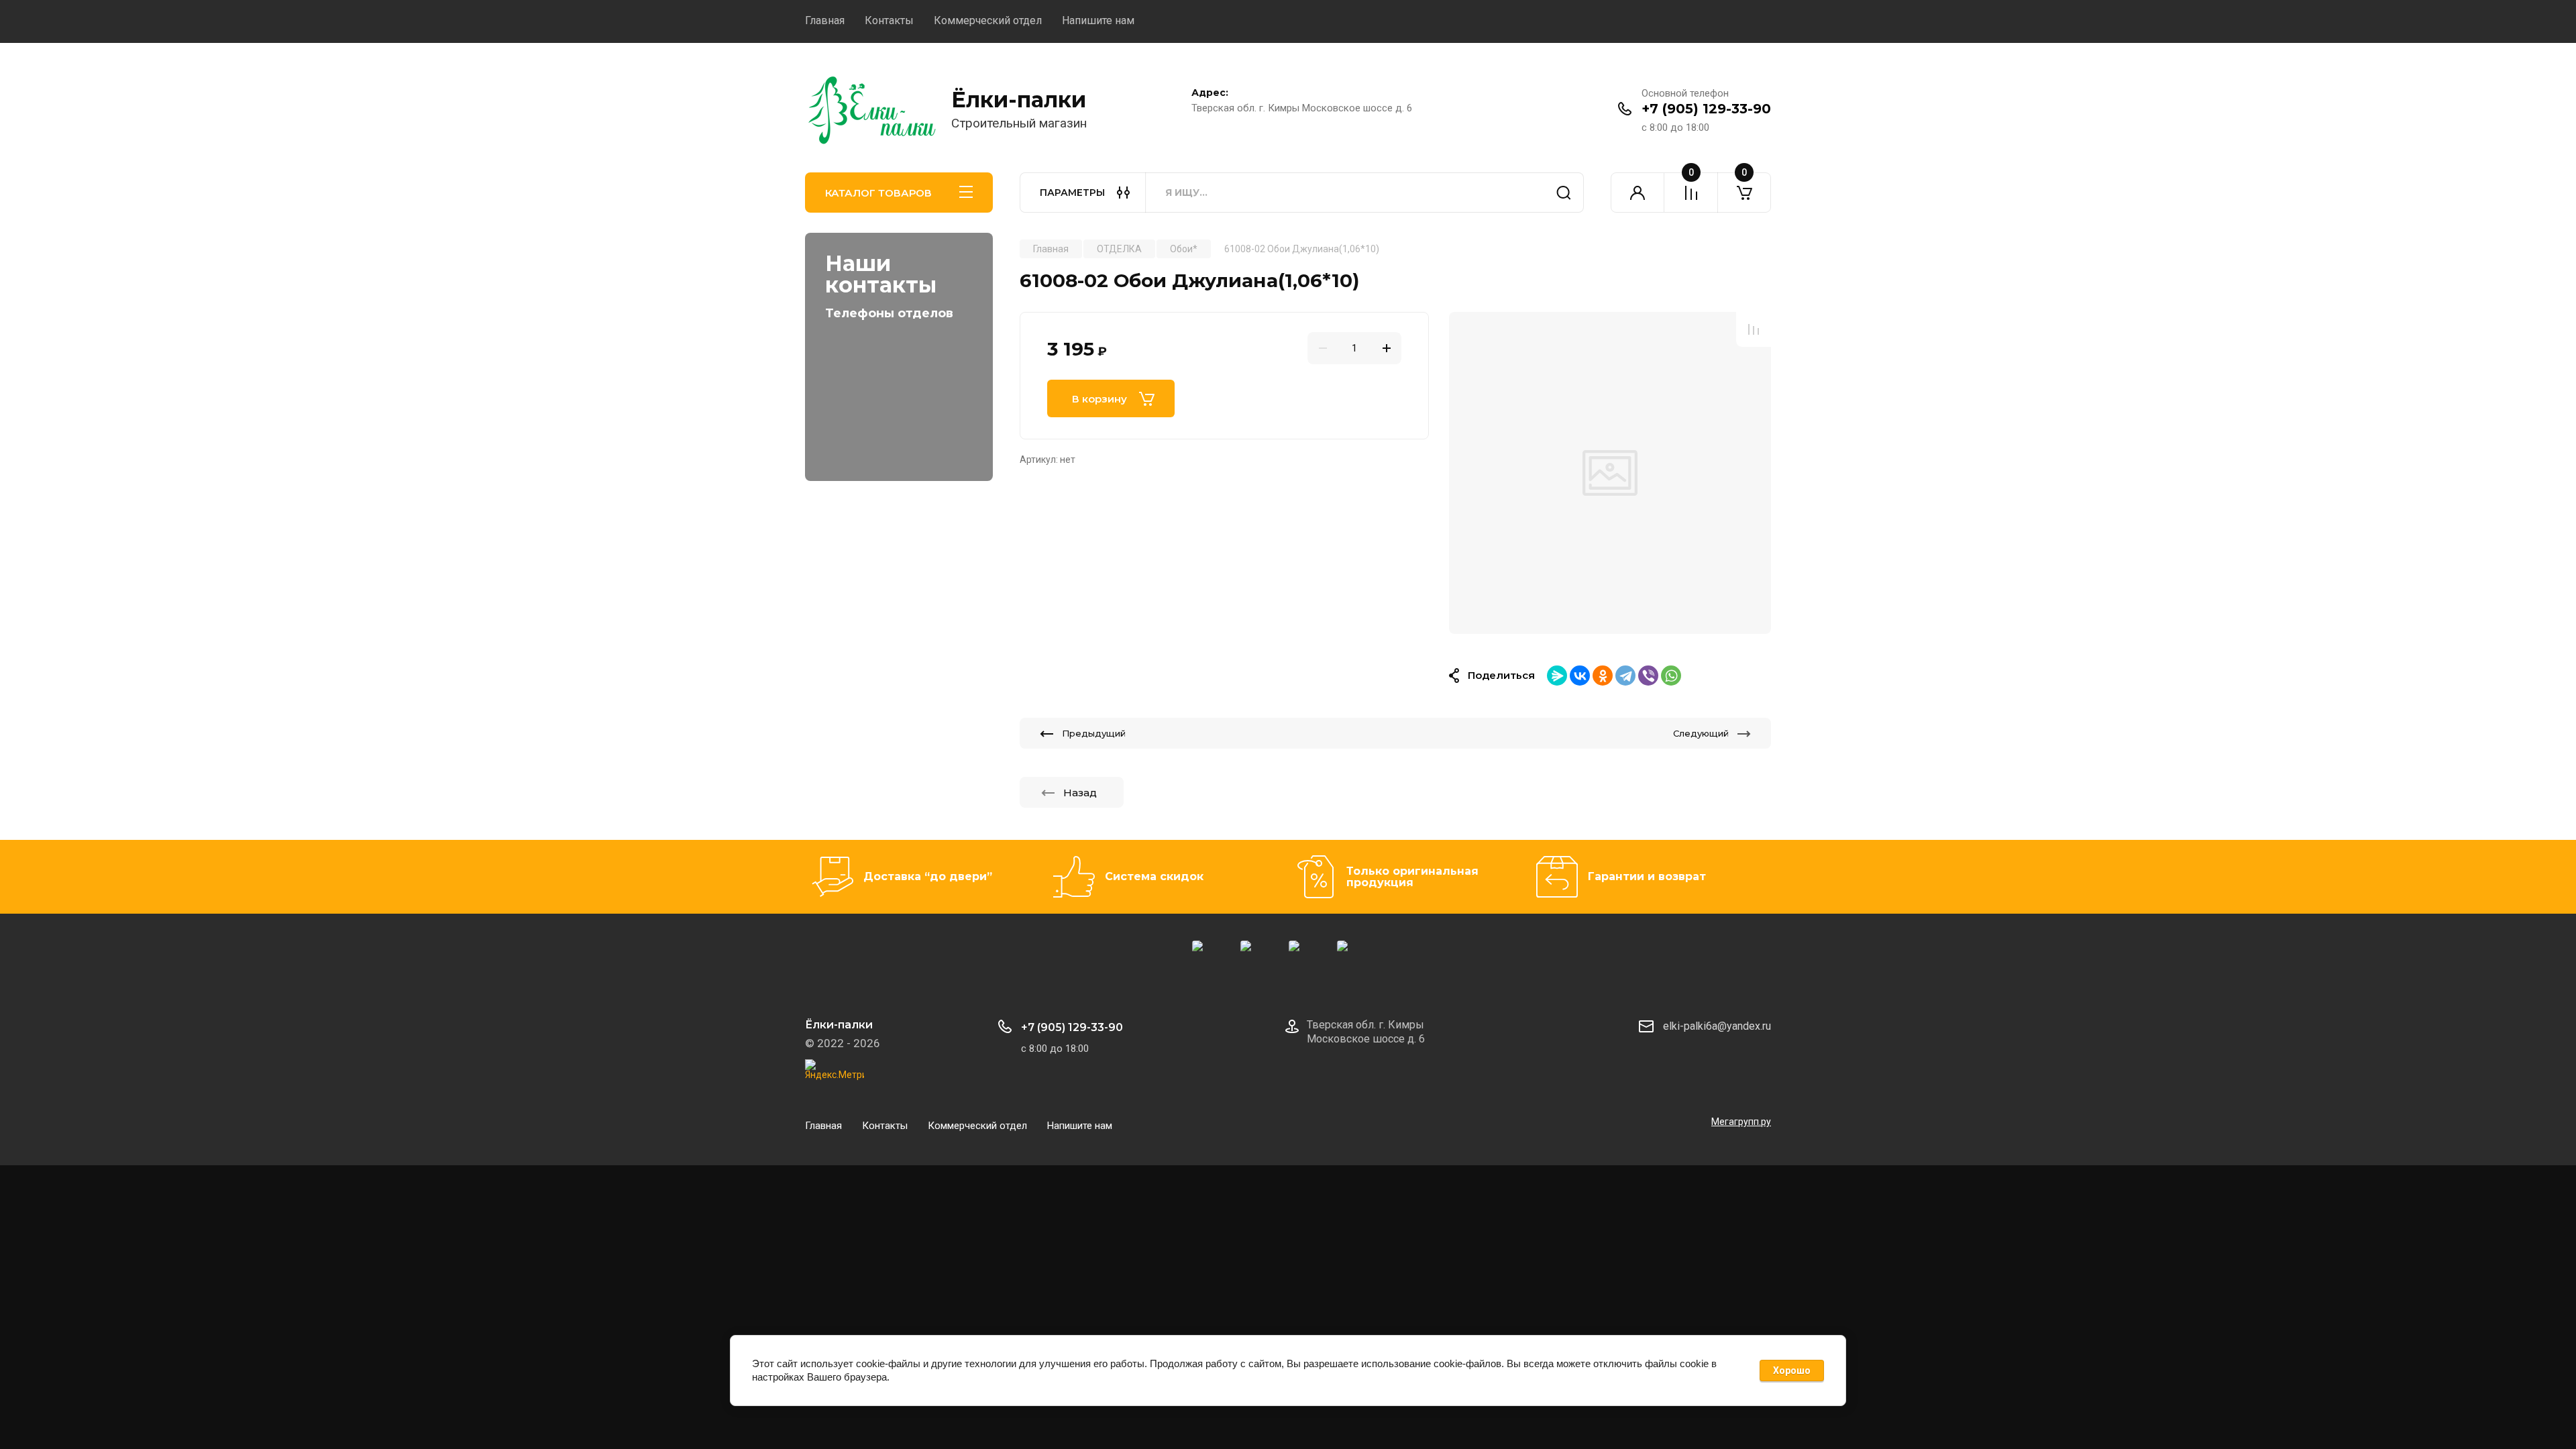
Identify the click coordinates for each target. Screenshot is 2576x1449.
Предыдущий (1094, 733)
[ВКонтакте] (1580, 676)
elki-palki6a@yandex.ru (1717, 1026)
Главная (825, 20)
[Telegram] (1625, 676)
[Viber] (1648, 676)
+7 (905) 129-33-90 (1706, 109)
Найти (1564, 193)
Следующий (1701, 733)
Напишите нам (1098, 20)
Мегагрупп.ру (1741, 1122)
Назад (1080, 793)
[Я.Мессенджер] (1557, 676)
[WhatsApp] (1671, 676)
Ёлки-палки (1019, 100)
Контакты (889, 20)
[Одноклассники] (1603, 676)
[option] (1610, 473)
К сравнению (1754, 329)
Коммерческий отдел (988, 20)
